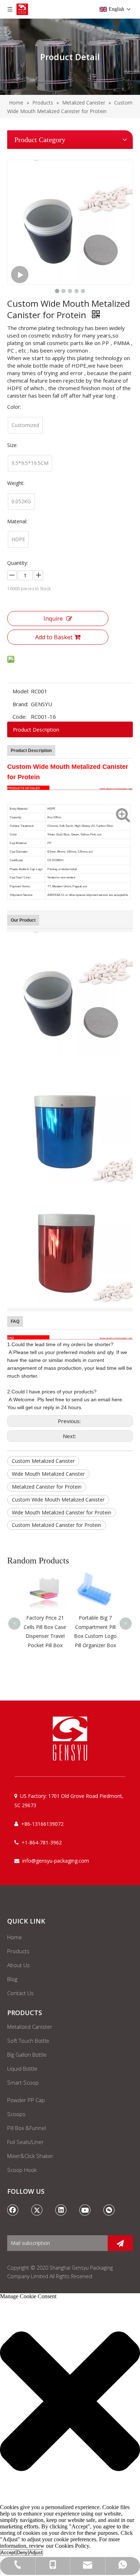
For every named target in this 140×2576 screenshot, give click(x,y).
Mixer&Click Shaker (30, 2156)
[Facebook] (13, 2210)
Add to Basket (54, 637)
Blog (12, 1979)
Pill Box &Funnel (27, 2128)
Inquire (53, 618)
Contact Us (20, 1993)
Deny (22, 2553)
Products (18, 1951)
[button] (70, 2402)
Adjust (36, 2553)
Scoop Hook (22, 2170)
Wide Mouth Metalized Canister (48, 1474)
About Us (18, 1965)
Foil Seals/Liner (25, 2142)
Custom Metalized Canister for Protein (57, 1525)
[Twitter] (37, 2210)
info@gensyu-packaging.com (56, 1861)
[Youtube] (85, 2210)
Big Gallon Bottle (27, 2055)
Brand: (20, 704)
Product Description (36, 730)
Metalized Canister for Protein (47, 1487)
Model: (21, 691)
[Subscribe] (120, 2243)
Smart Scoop (23, 2082)
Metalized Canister (30, 2027)
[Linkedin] (61, 2210)
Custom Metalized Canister (43, 1461)
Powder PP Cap (26, 2100)
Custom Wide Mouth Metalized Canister (58, 1500)
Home (15, 1937)
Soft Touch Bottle (28, 2041)
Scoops (16, 2114)
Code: (20, 717)
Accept (8, 2553)
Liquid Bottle (22, 2068)
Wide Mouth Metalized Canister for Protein (62, 1512)
